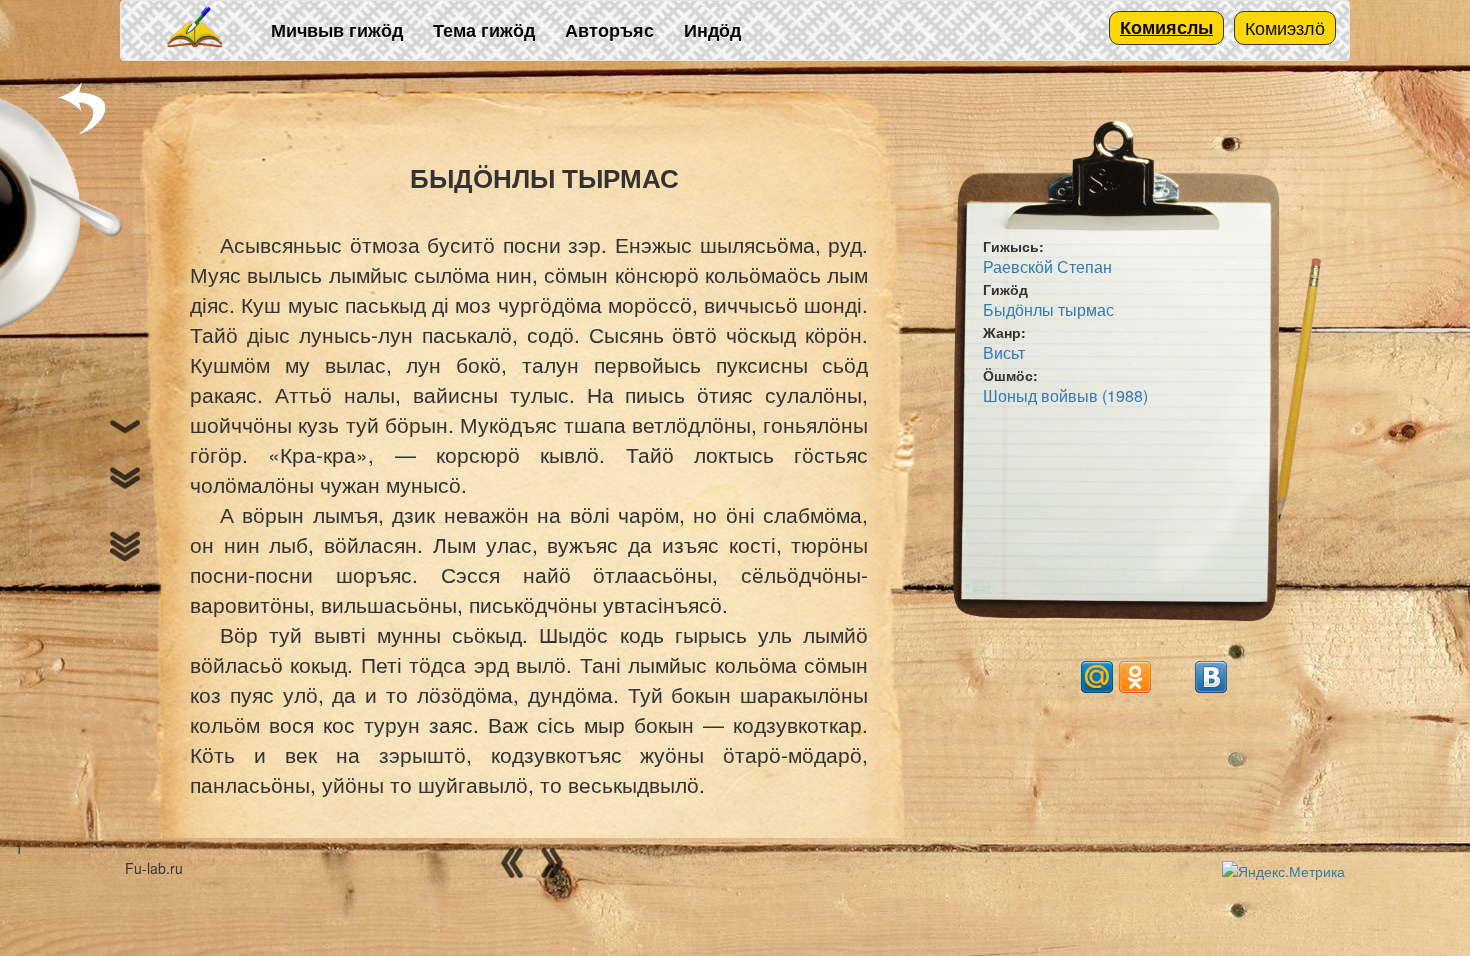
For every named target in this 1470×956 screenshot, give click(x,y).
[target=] (1173, 677)
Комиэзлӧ (1285, 27)
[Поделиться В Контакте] (1211, 677)
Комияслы (1166, 27)
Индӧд (712, 30)
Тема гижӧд (484, 30)
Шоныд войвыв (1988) (1065, 395)
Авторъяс (609, 30)
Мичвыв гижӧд (337, 30)
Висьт (1004, 352)
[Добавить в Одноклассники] (1135, 677)
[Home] (196, 28)
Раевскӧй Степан (1047, 266)
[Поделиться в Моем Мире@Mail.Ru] (1097, 677)
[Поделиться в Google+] (1059, 677)
